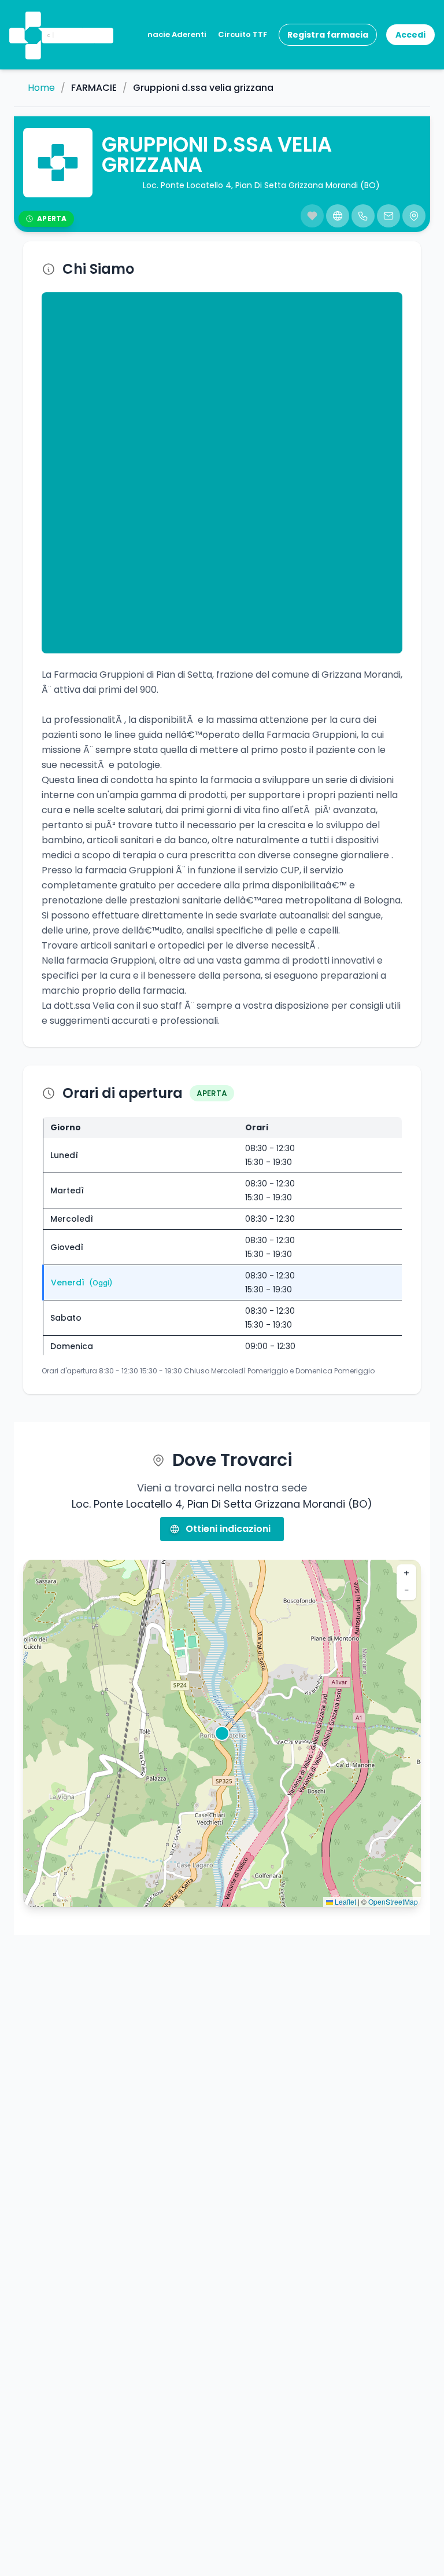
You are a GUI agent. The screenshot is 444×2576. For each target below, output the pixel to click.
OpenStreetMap (393, 1901)
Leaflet (345, 1901)
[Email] (388, 216)
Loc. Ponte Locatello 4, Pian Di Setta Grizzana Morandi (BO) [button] (261, 185)
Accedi (410, 35)
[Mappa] (414, 216)
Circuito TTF (243, 34)
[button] (32, 20)
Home (41, 88)
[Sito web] (338, 216)
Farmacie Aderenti (169, 34)
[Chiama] (363, 216)
